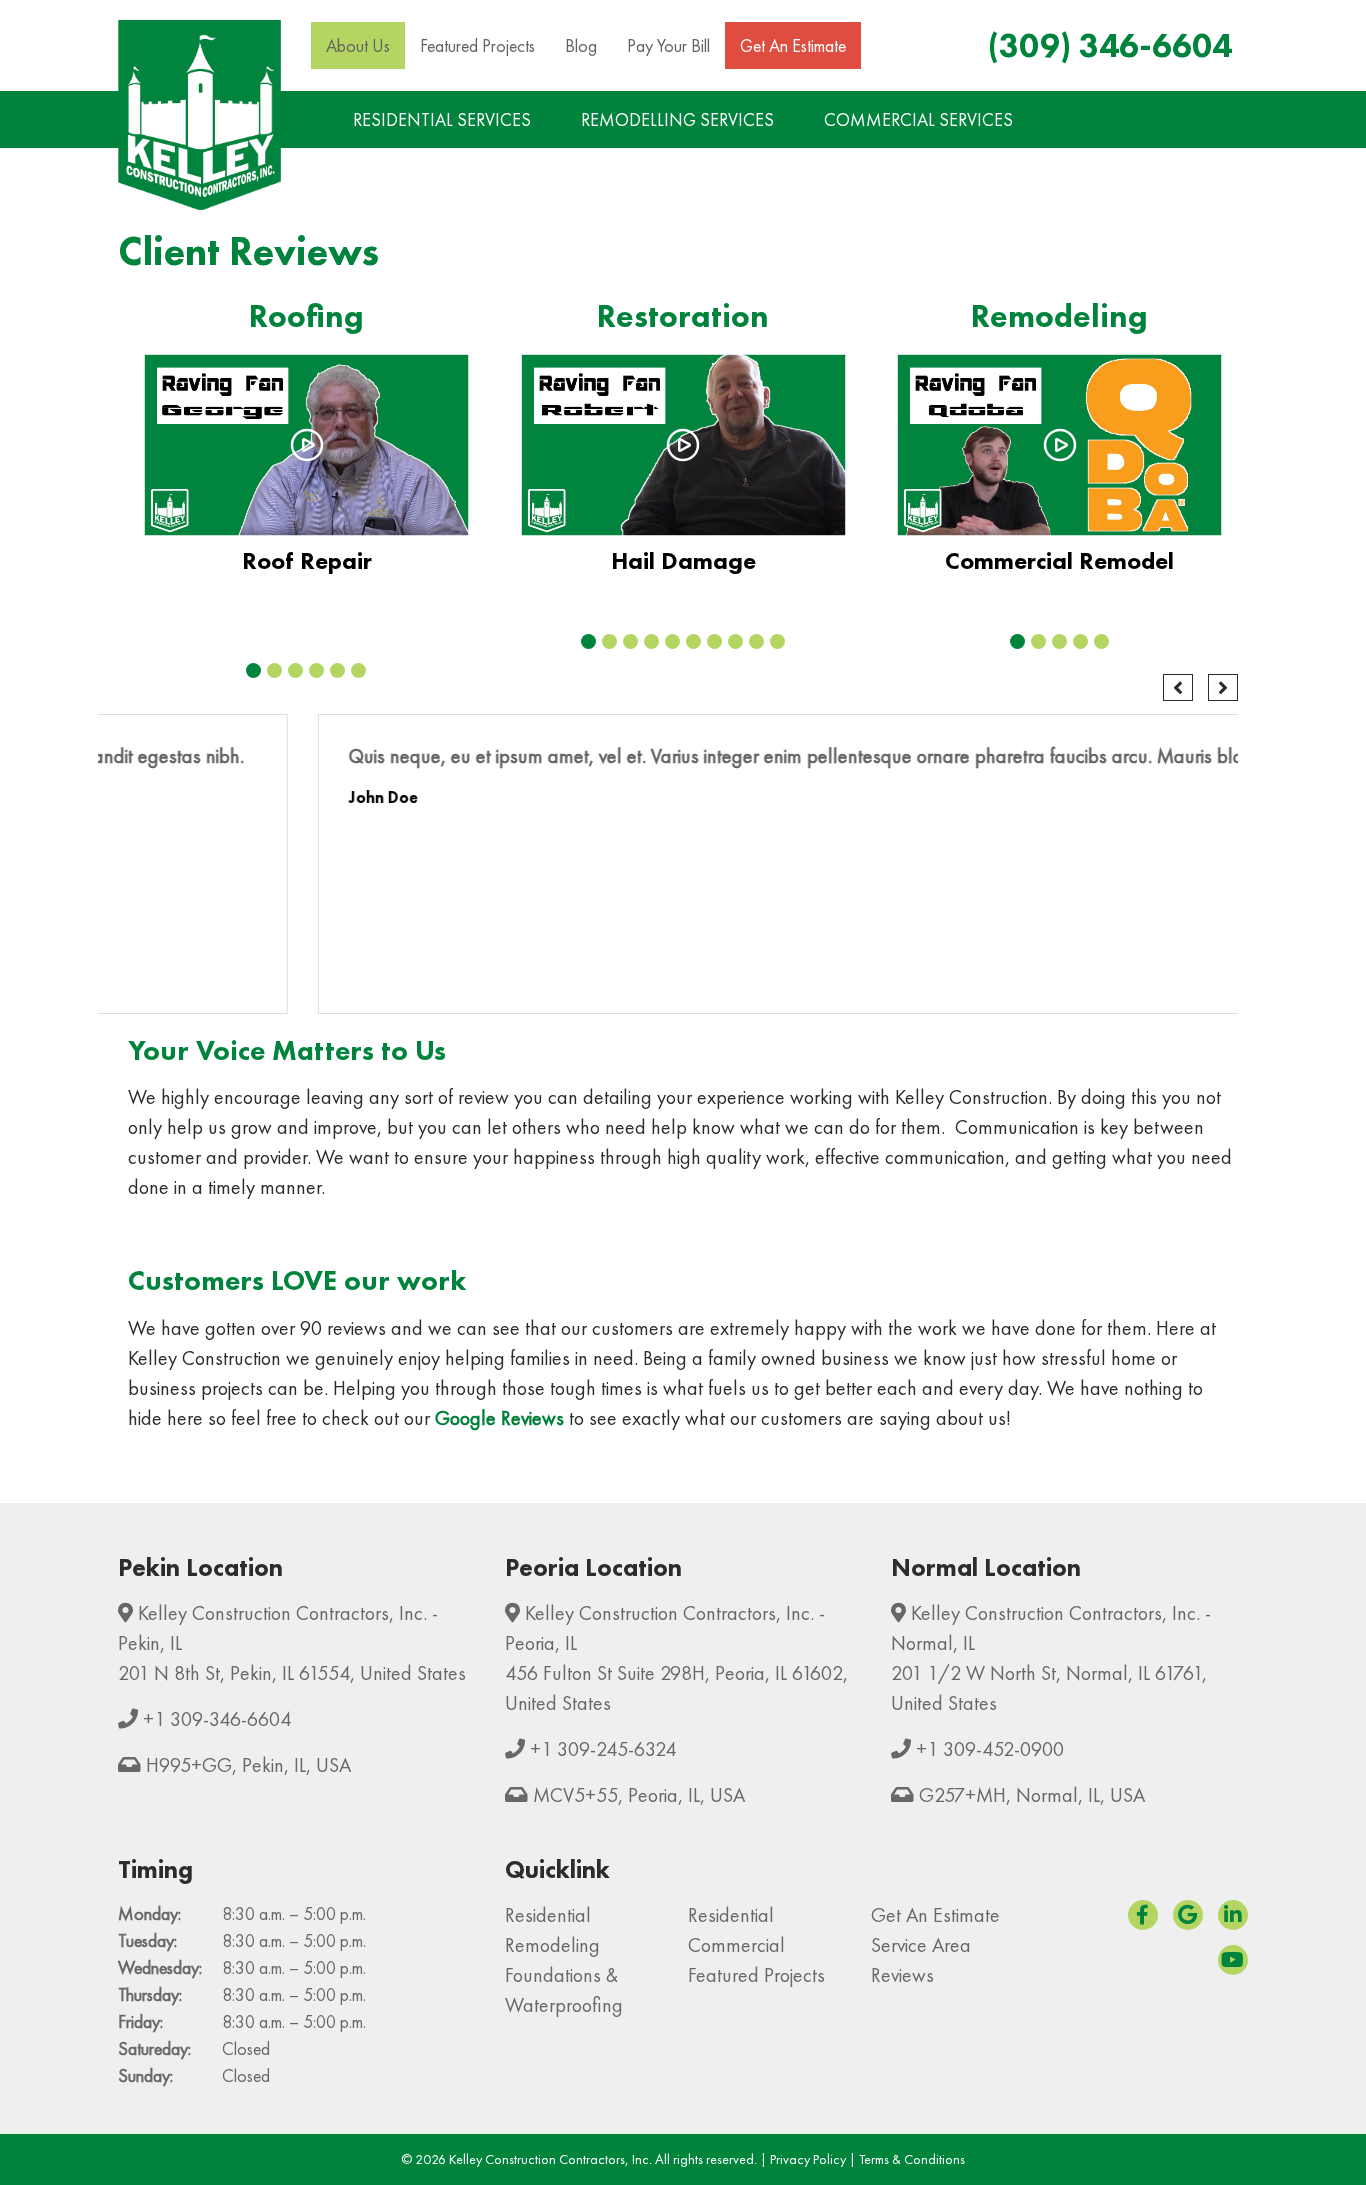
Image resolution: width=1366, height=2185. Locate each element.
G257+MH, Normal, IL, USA (1032, 1795)
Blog (581, 45)
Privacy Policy (808, 2159)
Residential (548, 1915)
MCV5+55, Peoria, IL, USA (639, 1795)
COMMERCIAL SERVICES (918, 119)
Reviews (902, 1975)
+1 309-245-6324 (603, 1749)
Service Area (921, 1945)
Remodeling (552, 1945)
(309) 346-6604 (1110, 45)
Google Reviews (499, 1418)
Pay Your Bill (668, 45)
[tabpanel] (306, 472)
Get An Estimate (793, 45)
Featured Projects (477, 45)
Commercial (736, 1945)
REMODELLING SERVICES (677, 119)
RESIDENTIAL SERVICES (442, 119)
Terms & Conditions (912, 2159)
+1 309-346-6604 (217, 1719)
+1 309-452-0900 (990, 1749)
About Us (358, 45)
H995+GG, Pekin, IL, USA (248, 1765)
